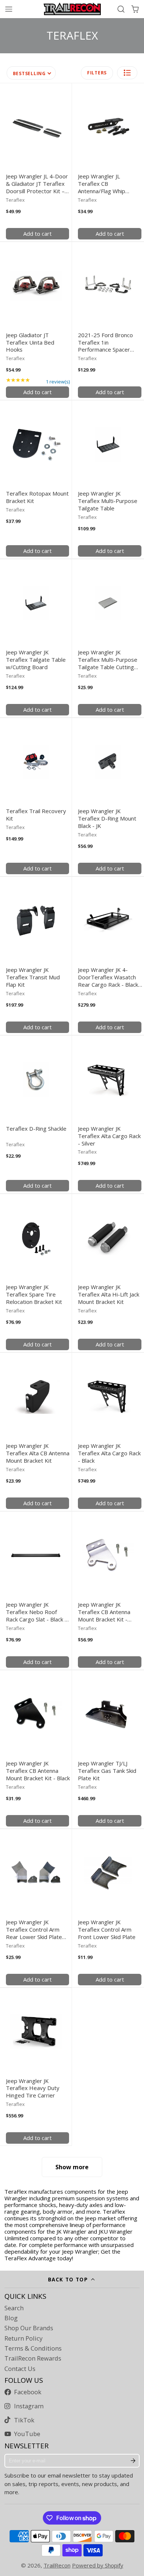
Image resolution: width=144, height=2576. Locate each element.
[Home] (72, 9)
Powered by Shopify (98, 2565)
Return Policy (23, 2338)
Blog (11, 2318)
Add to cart (37, 234)
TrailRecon (57, 2565)
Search (14, 2308)
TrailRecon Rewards (33, 2358)
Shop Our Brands (29, 2328)
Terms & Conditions (33, 2348)
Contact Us (20, 2369)
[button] (127, 73)
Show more (72, 2167)
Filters (97, 73)
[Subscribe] (133, 2461)
